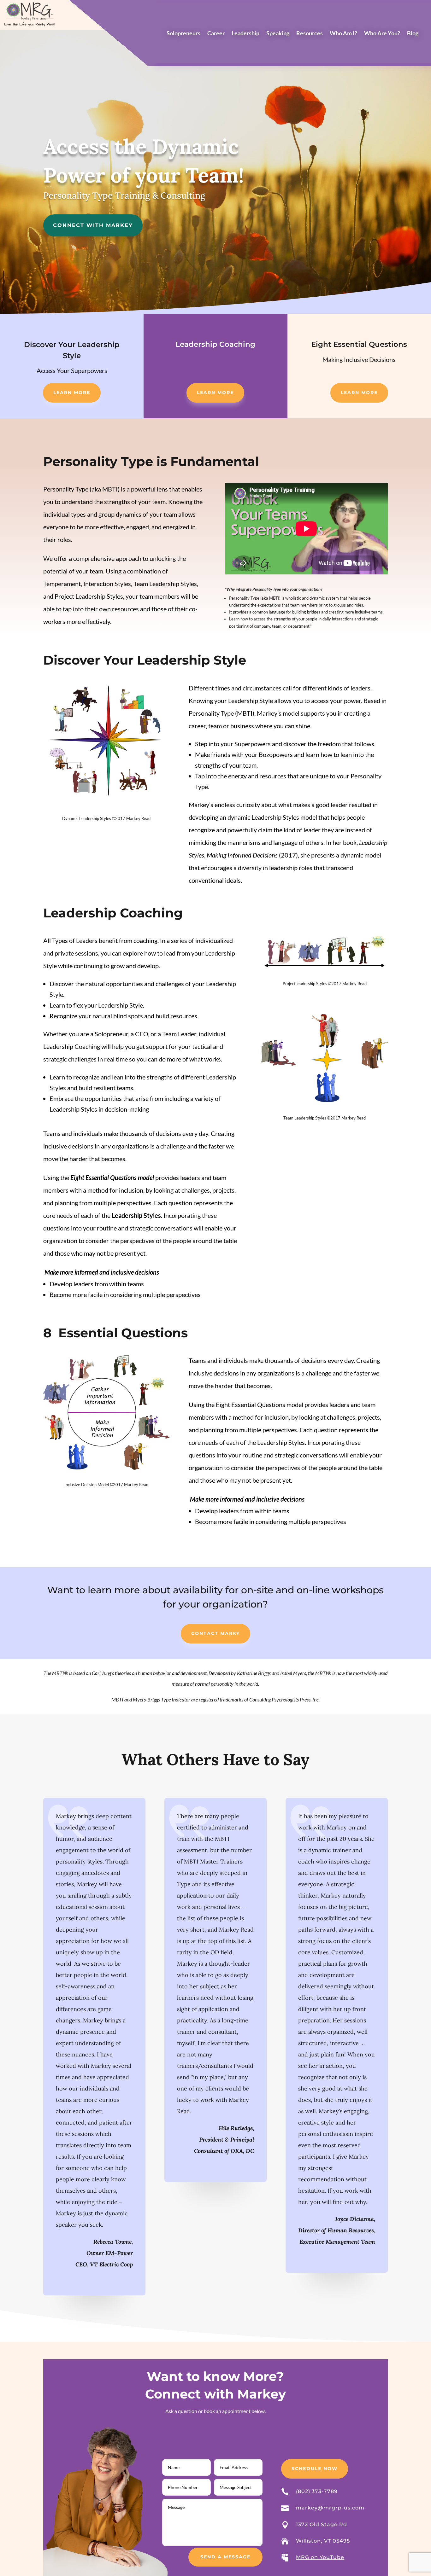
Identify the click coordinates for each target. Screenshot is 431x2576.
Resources (310, 34)
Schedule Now (315, 2468)
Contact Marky (215, 1633)
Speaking (278, 34)
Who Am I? (343, 34)
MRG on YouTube (320, 2557)
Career (216, 34)
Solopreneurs (183, 34)
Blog (413, 34)
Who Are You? (382, 34)
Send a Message (225, 2557)
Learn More (72, 393)
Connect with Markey (93, 225)
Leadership (245, 34)
